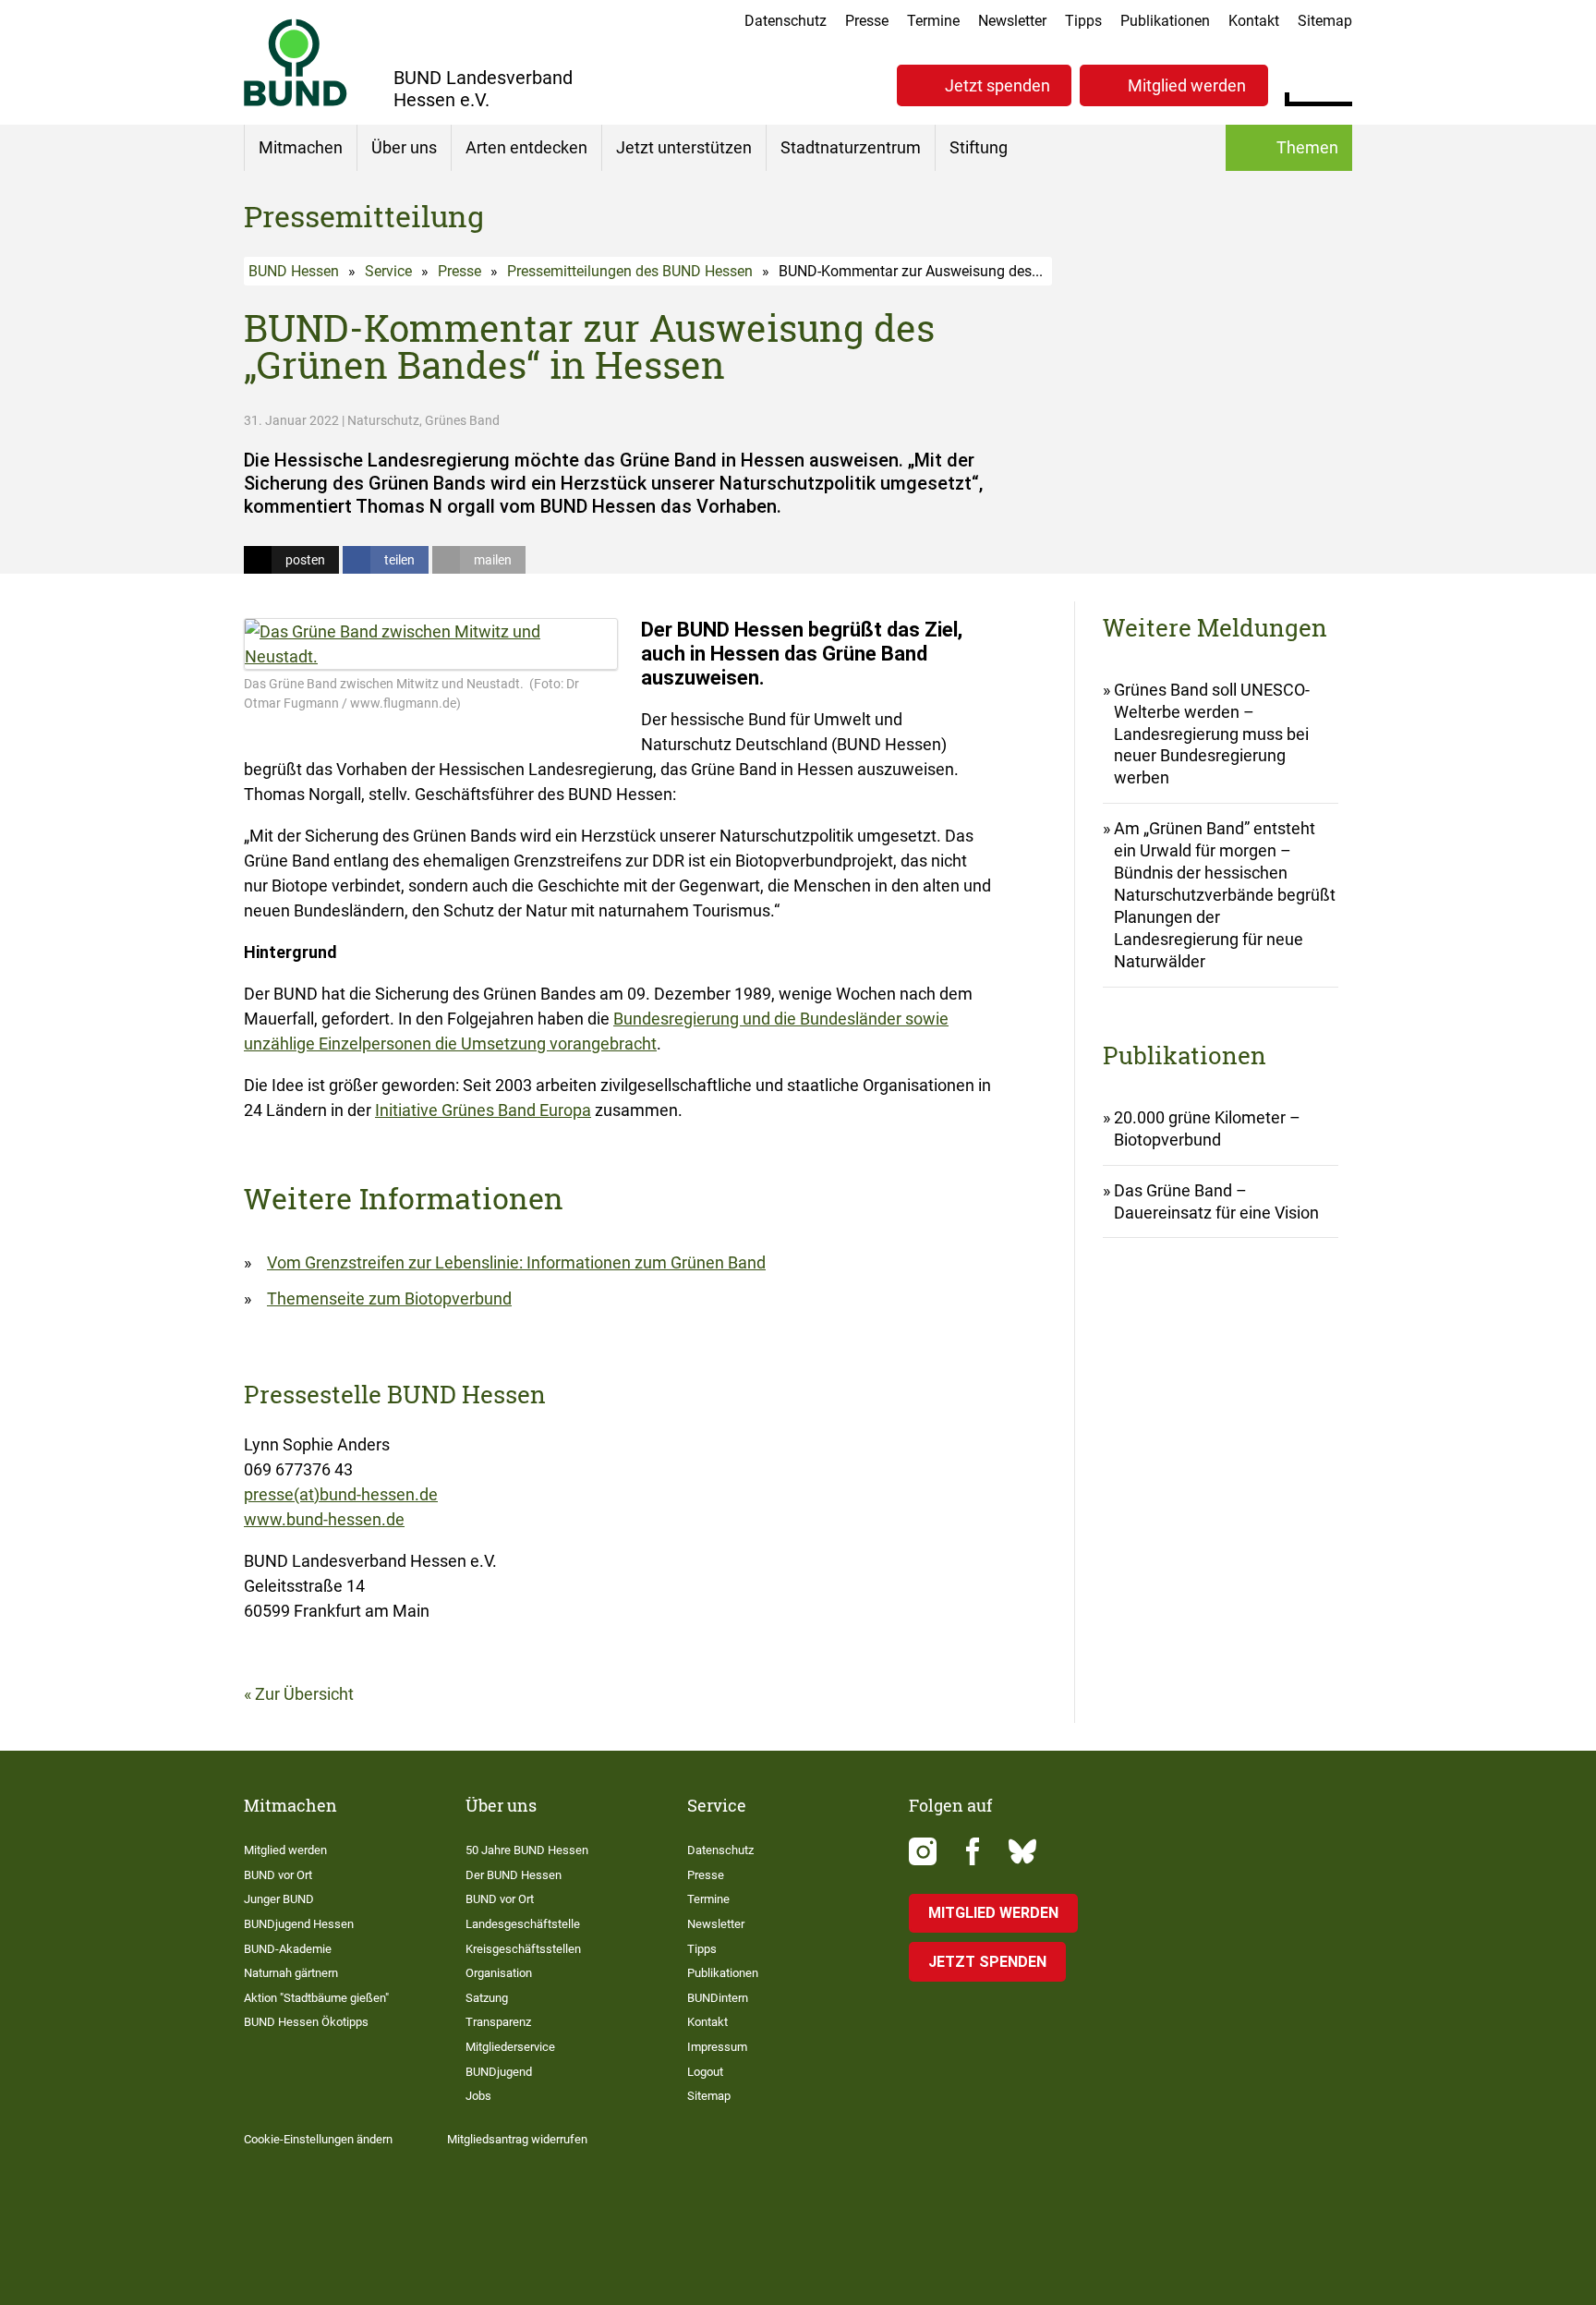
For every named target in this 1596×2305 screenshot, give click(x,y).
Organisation (499, 1973)
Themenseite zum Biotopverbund (389, 1298)
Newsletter (1012, 21)
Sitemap (1325, 21)
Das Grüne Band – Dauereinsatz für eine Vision (1216, 1201)
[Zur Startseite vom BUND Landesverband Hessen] (296, 62)
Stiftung (979, 147)
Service (388, 271)
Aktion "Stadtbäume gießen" (316, 1998)
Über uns (404, 147)
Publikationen (1165, 21)
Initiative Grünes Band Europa (483, 1110)
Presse (867, 21)
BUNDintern (718, 1998)
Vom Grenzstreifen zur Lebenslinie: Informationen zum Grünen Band (516, 1262)
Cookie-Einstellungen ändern (318, 2139)
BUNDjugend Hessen (299, 1924)
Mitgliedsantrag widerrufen (517, 2139)
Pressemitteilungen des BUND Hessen (630, 271)
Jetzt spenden (997, 85)
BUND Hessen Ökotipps (306, 2022)
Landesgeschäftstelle (523, 1924)
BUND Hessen (294, 271)
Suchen (1338, 83)
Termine (933, 21)
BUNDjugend (499, 2072)
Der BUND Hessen (514, 1875)
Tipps (1083, 21)
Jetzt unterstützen (684, 147)
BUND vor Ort (278, 1875)
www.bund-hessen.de (324, 1519)
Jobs (478, 2096)
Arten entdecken (526, 147)
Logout (705, 2072)
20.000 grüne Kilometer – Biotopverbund (1207, 1128)
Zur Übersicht (304, 1694)
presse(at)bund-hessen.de (341, 1494)
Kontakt (1254, 21)
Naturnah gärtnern (291, 1973)
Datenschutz (786, 21)
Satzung (487, 1998)
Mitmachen (301, 147)
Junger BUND (279, 1899)
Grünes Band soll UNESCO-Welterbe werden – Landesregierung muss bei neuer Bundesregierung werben (1212, 734)
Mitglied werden (1187, 85)
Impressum (717, 2047)
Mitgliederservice (510, 2047)
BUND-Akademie (288, 1949)
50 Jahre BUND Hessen (527, 1850)
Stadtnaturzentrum (851, 147)
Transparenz (498, 2022)
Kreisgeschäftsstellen (523, 1949)
